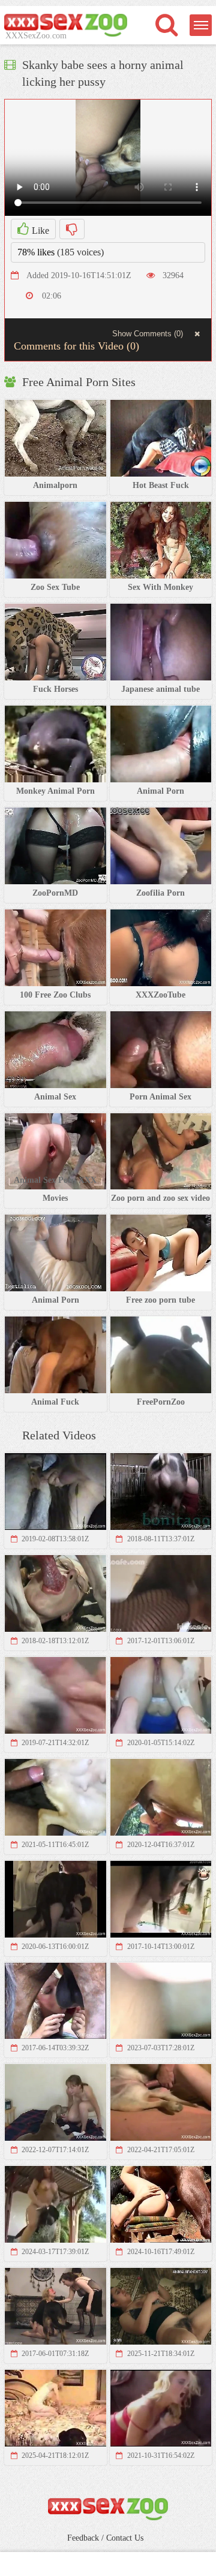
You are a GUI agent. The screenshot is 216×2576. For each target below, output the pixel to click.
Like (39, 231)
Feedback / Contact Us (105, 2538)
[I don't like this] (72, 229)
